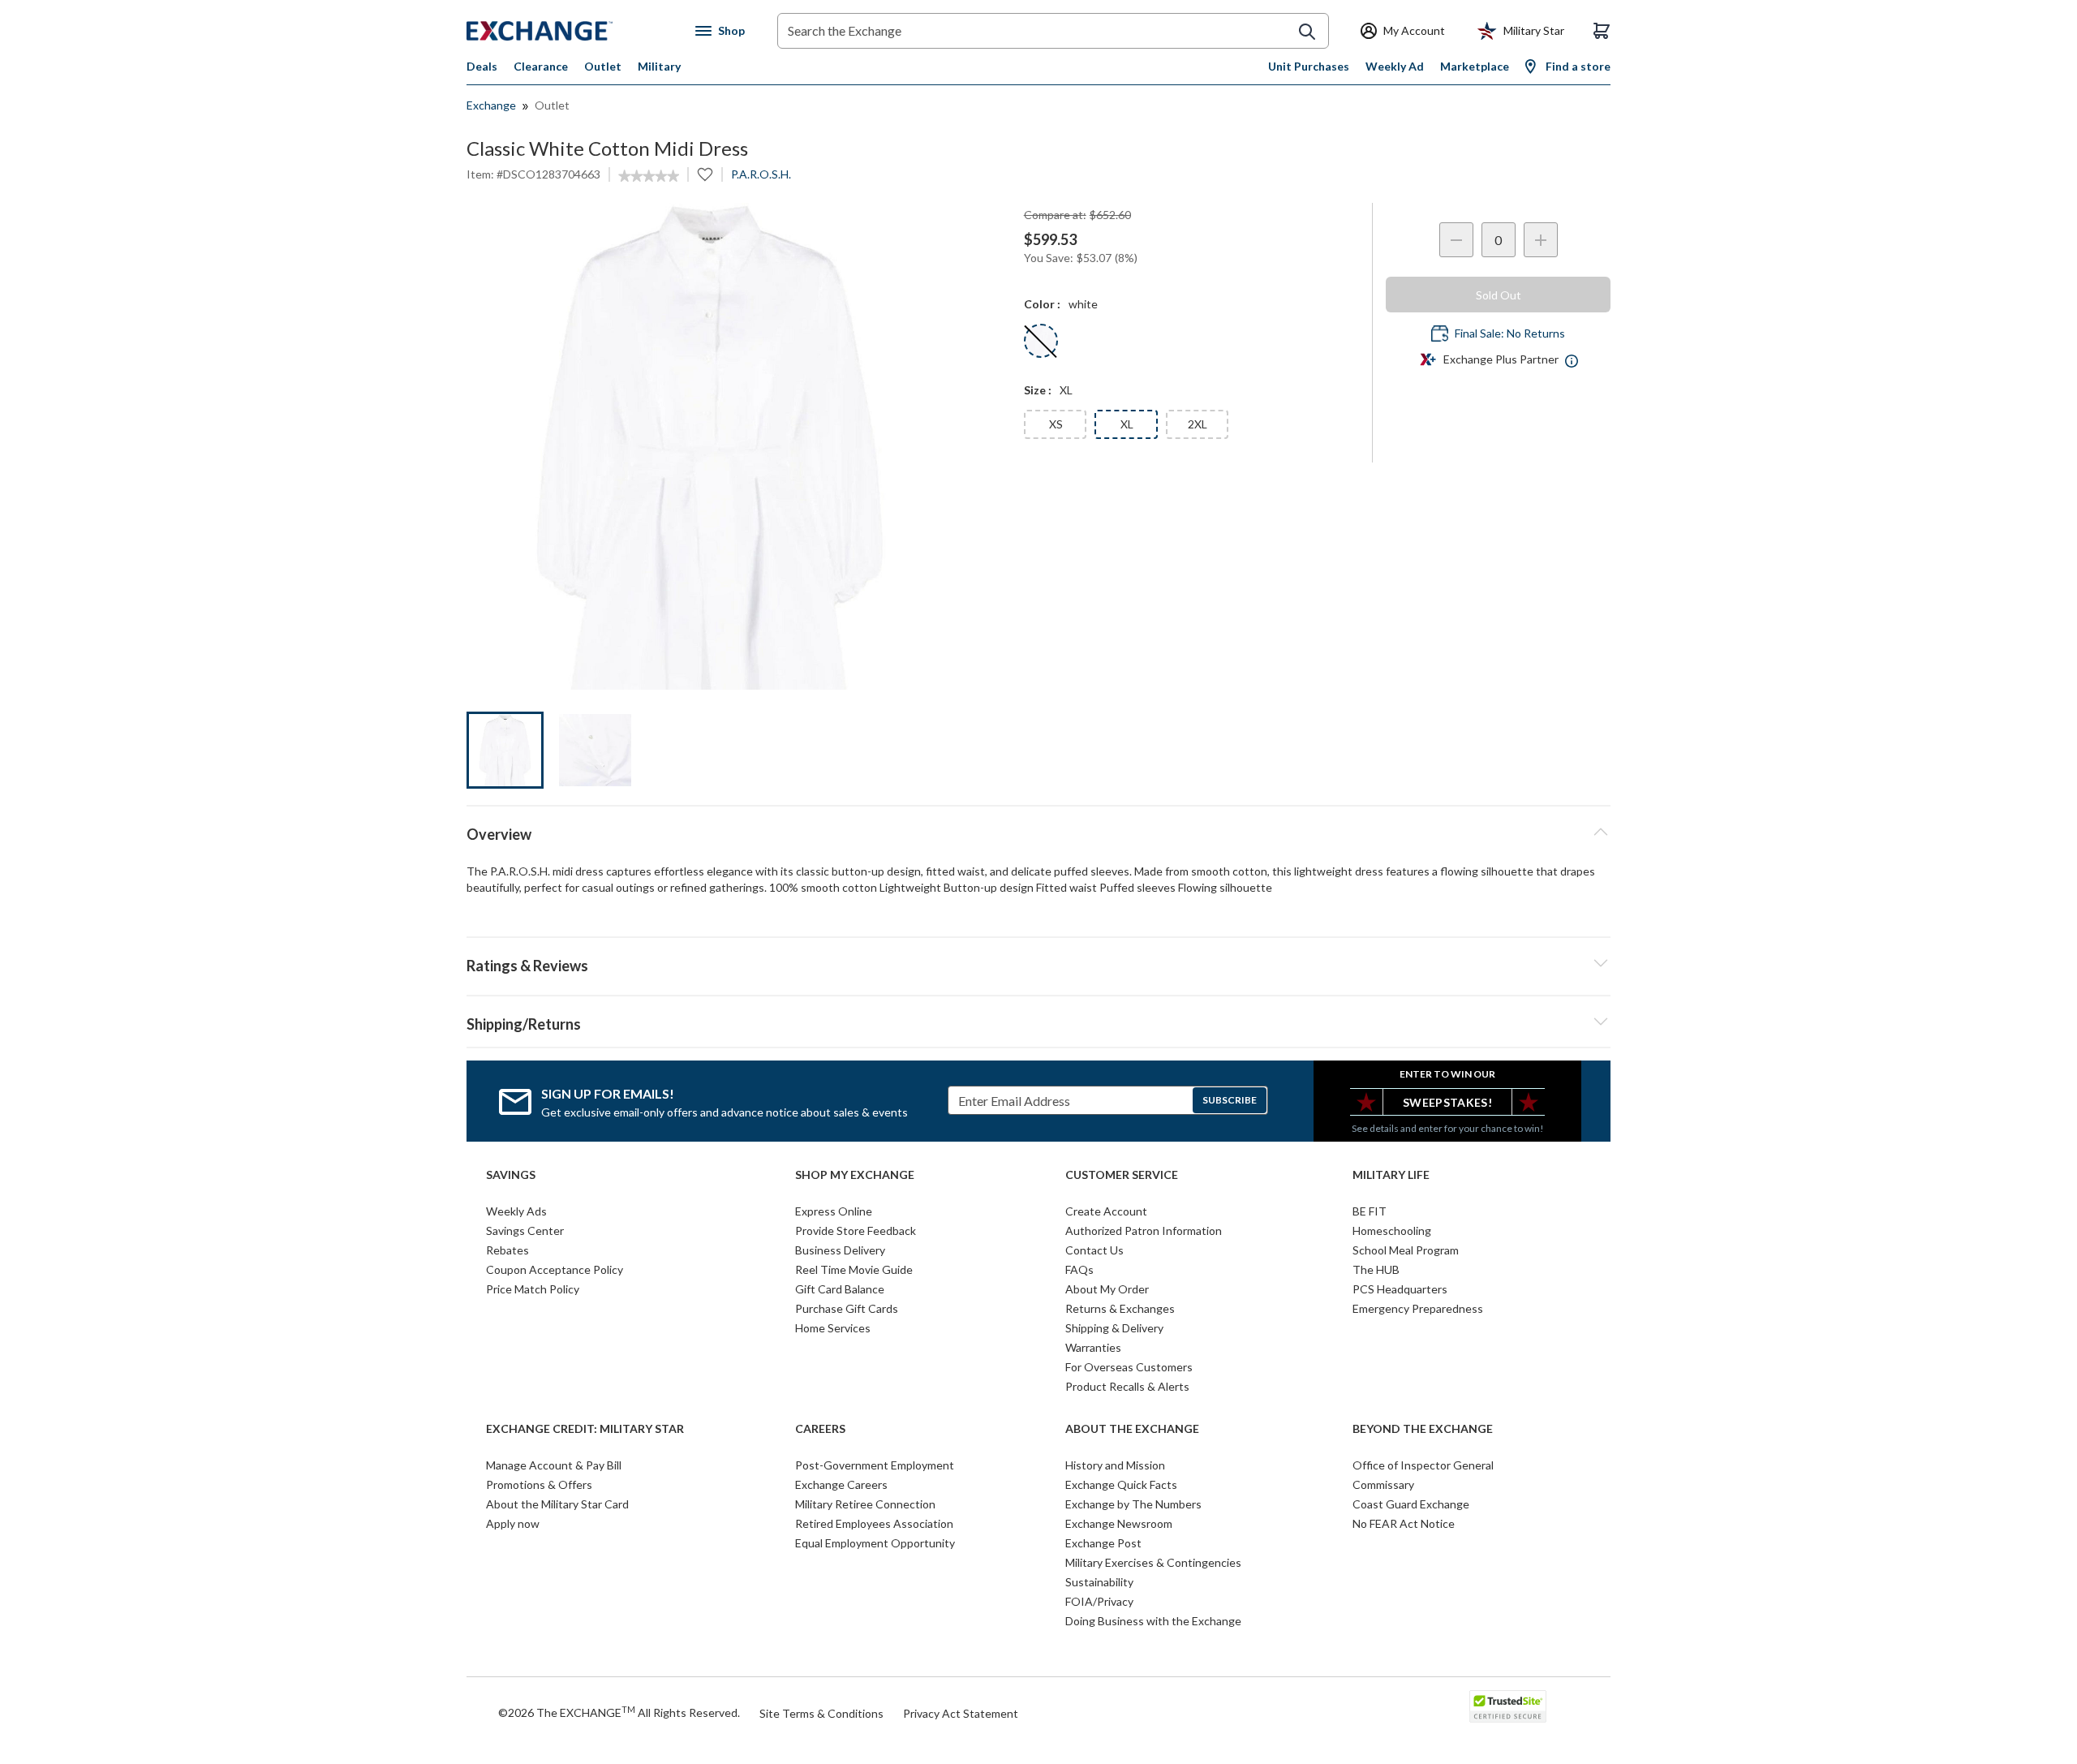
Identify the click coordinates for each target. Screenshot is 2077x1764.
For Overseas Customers (1129, 1367)
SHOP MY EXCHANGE (855, 1175)
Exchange (491, 105)
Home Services (833, 1328)
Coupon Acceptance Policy (555, 1269)
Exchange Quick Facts (1121, 1484)
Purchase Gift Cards (847, 1308)
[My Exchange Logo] (570, 31)
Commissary (1383, 1484)
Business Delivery (840, 1250)
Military (659, 66)
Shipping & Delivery (1114, 1328)
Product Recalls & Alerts (1127, 1386)
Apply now (513, 1523)
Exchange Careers (841, 1484)
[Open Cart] (1602, 31)
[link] (649, 176)
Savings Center (525, 1230)
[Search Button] (1307, 32)
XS (1056, 424)
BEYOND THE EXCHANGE (1423, 1429)
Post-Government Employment (875, 1465)
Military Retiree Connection (865, 1504)
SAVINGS (511, 1175)
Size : (1038, 390)
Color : (1042, 304)
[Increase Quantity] (1541, 240)
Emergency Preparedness (1418, 1308)
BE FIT (1370, 1211)
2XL (1198, 424)
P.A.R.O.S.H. (761, 174)
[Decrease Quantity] (1456, 240)
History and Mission (1115, 1465)
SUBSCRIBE (1230, 1100)
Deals (482, 66)
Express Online (834, 1211)
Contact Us (1094, 1250)
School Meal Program (1406, 1250)
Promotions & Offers (539, 1484)
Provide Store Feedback (856, 1230)
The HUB (1376, 1269)
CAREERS (820, 1429)
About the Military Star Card (557, 1504)
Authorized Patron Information (1144, 1230)
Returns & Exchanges (1120, 1308)
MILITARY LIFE (1391, 1175)
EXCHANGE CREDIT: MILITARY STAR (585, 1429)
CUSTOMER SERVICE (1122, 1175)
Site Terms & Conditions (821, 1713)
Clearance (541, 66)
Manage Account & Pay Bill (554, 1465)
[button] (1038, 963)
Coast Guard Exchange (1411, 1504)
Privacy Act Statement (961, 1713)
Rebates (507, 1250)
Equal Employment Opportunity (875, 1543)
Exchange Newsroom (1119, 1523)
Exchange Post (1103, 1543)
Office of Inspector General (1423, 1465)
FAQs (1079, 1269)
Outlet (603, 66)
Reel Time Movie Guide (854, 1269)
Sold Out (1499, 295)
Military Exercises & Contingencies (1153, 1562)
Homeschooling (1392, 1230)
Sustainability (1099, 1582)
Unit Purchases (1309, 66)
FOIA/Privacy (1099, 1601)
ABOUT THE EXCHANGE (1132, 1429)
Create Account (1106, 1211)
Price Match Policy (533, 1289)
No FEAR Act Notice (1404, 1523)
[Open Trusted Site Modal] (1508, 1706)
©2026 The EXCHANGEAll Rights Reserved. (619, 1712)
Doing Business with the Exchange (1153, 1621)
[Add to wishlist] (705, 174)
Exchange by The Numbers (1133, 1504)
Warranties (1093, 1347)
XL (1127, 424)
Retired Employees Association (874, 1523)
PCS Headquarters (1400, 1289)
